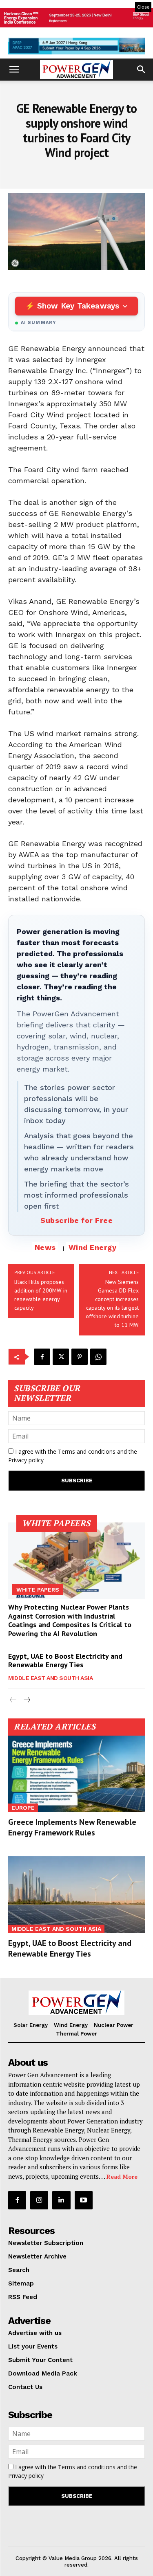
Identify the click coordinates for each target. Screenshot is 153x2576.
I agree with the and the (73, 1456)
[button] (14, 70)
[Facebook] (42, 1357)
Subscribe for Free (76, 1220)
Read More (122, 2176)
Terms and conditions (87, 1451)
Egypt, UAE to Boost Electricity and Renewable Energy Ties (65, 1661)
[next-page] (26, 1700)
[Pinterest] (80, 1357)
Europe (23, 1808)
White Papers (38, 1590)
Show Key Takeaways (78, 306)
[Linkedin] (61, 2200)
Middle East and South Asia (50, 1678)
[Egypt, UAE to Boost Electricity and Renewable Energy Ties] (76, 1895)
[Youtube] (84, 2200)
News (45, 1247)
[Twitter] (61, 1357)
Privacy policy (26, 1460)
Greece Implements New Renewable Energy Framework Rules (72, 1827)
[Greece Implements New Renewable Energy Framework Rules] (76, 1774)
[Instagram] (39, 2200)
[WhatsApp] (98, 1357)
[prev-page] (13, 1700)
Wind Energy (93, 1247)
